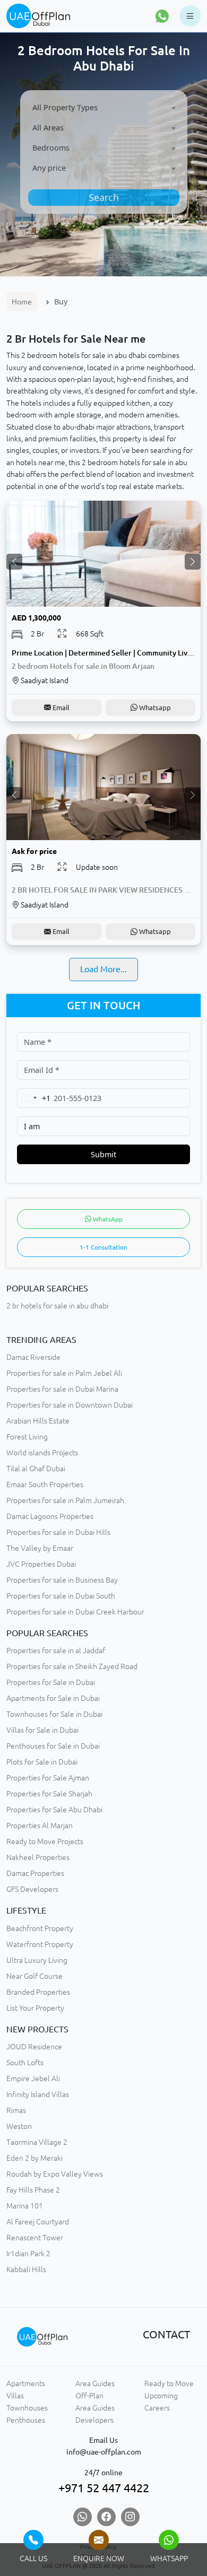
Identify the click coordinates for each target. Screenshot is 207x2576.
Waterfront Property (40, 1944)
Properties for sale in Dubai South (61, 1596)
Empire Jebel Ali (33, 2079)
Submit (103, 1154)
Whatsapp (154, 708)
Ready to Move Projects (45, 1841)
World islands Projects (42, 1453)
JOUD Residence (34, 2047)
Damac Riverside (33, 1357)
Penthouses (26, 2420)
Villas (15, 2396)
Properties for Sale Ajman (48, 1778)
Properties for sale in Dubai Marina (62, 1389)
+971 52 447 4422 (104, 2488)
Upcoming (161, 2396)
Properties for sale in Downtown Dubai (70, 1405)
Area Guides (95, 2383)
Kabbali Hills (26, 2269)
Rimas (16, 2110)
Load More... (103, 969)
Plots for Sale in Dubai (42, 1762)
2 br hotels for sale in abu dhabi (57, 1306)
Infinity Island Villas (38, 2094)
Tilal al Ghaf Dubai (36, 1469)
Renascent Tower (35, 2238)
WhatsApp (107, 1219)
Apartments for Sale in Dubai (53, 1698)
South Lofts (25, 2063)
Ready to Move (169, 2383)
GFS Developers (32, 1889)
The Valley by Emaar (40, 1548)
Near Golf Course (34, 1976)
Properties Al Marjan (40, 1826)
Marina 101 (25, 2206)
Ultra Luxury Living (37, 1960)
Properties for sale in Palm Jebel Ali (64, 1373)
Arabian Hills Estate (38, 1421)
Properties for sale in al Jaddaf (56, 1651)
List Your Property (35, 2008)
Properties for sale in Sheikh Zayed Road (72, 1666)
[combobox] (104, 108)
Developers (94, 2420)
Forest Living (27, 1437)
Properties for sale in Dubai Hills (58, 1532)
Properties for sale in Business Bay (62, 1580)
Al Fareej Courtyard (38, 2222)
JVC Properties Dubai (41, 1564)
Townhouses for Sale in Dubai (54, 1714)
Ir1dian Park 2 (28, 2254)
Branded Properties (38, 1992)
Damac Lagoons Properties (50, 1516)
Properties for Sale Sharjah (49, 1794)
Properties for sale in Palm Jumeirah (65, 1500)
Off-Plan (89, 2396)
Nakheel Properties (38, 1857)
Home (22, 302)
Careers (157, 2408)
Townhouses (27, 2408)
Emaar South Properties (45, 1485)
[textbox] (104, 107)
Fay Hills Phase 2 (33, 2190)
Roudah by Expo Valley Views (55, 2174)
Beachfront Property (40, 1928)
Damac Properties (35, 1873)
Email (60, 708)
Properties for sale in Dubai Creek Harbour (75, 1612)
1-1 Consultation (103, 1247)
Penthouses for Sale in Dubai (53, 1746)
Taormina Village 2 (37, 2142)
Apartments (26, 2383)
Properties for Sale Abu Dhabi (54, 1810)
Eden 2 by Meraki (34, 2158)
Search (104, 197)
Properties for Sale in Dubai (51, 1682)
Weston (19, 2126)
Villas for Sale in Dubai (42, 1730)
